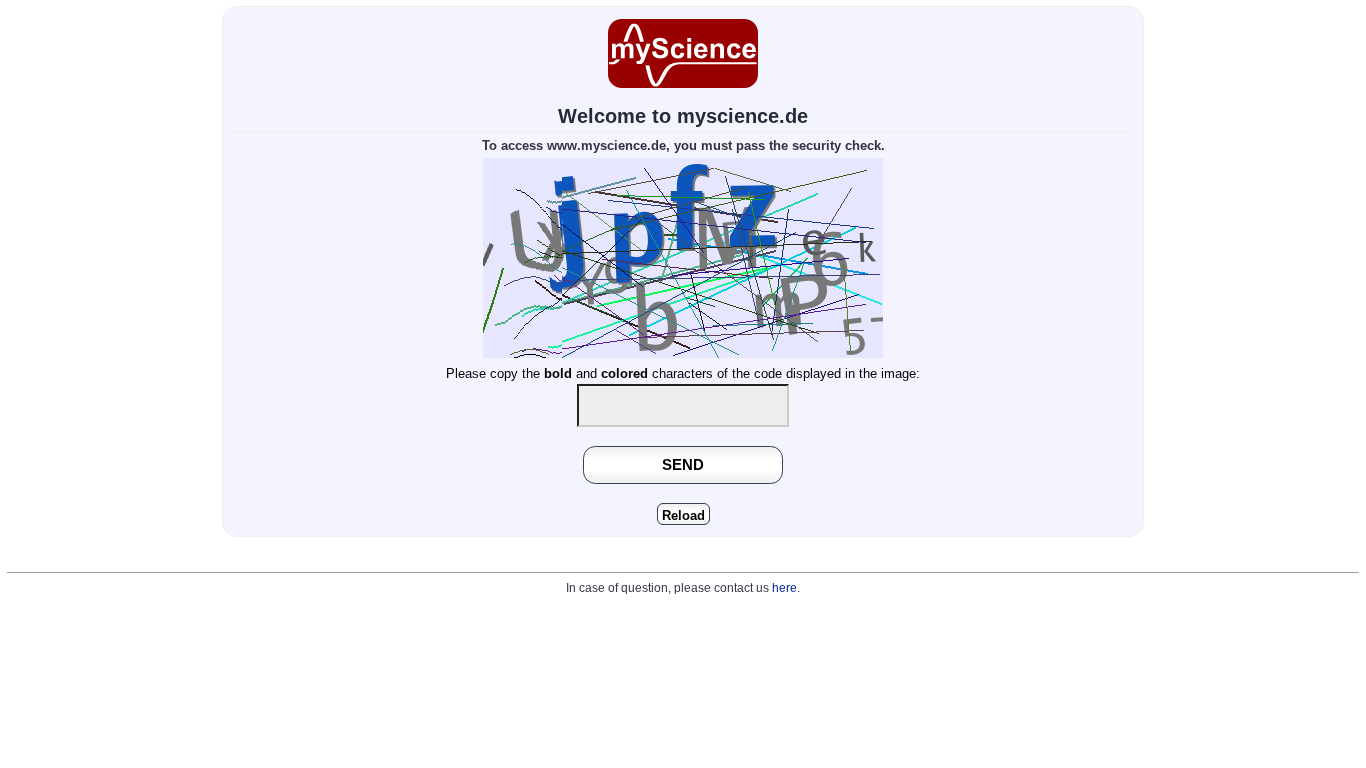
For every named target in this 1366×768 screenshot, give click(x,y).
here (784, 588)
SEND (683, 464)
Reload (683, 515)
